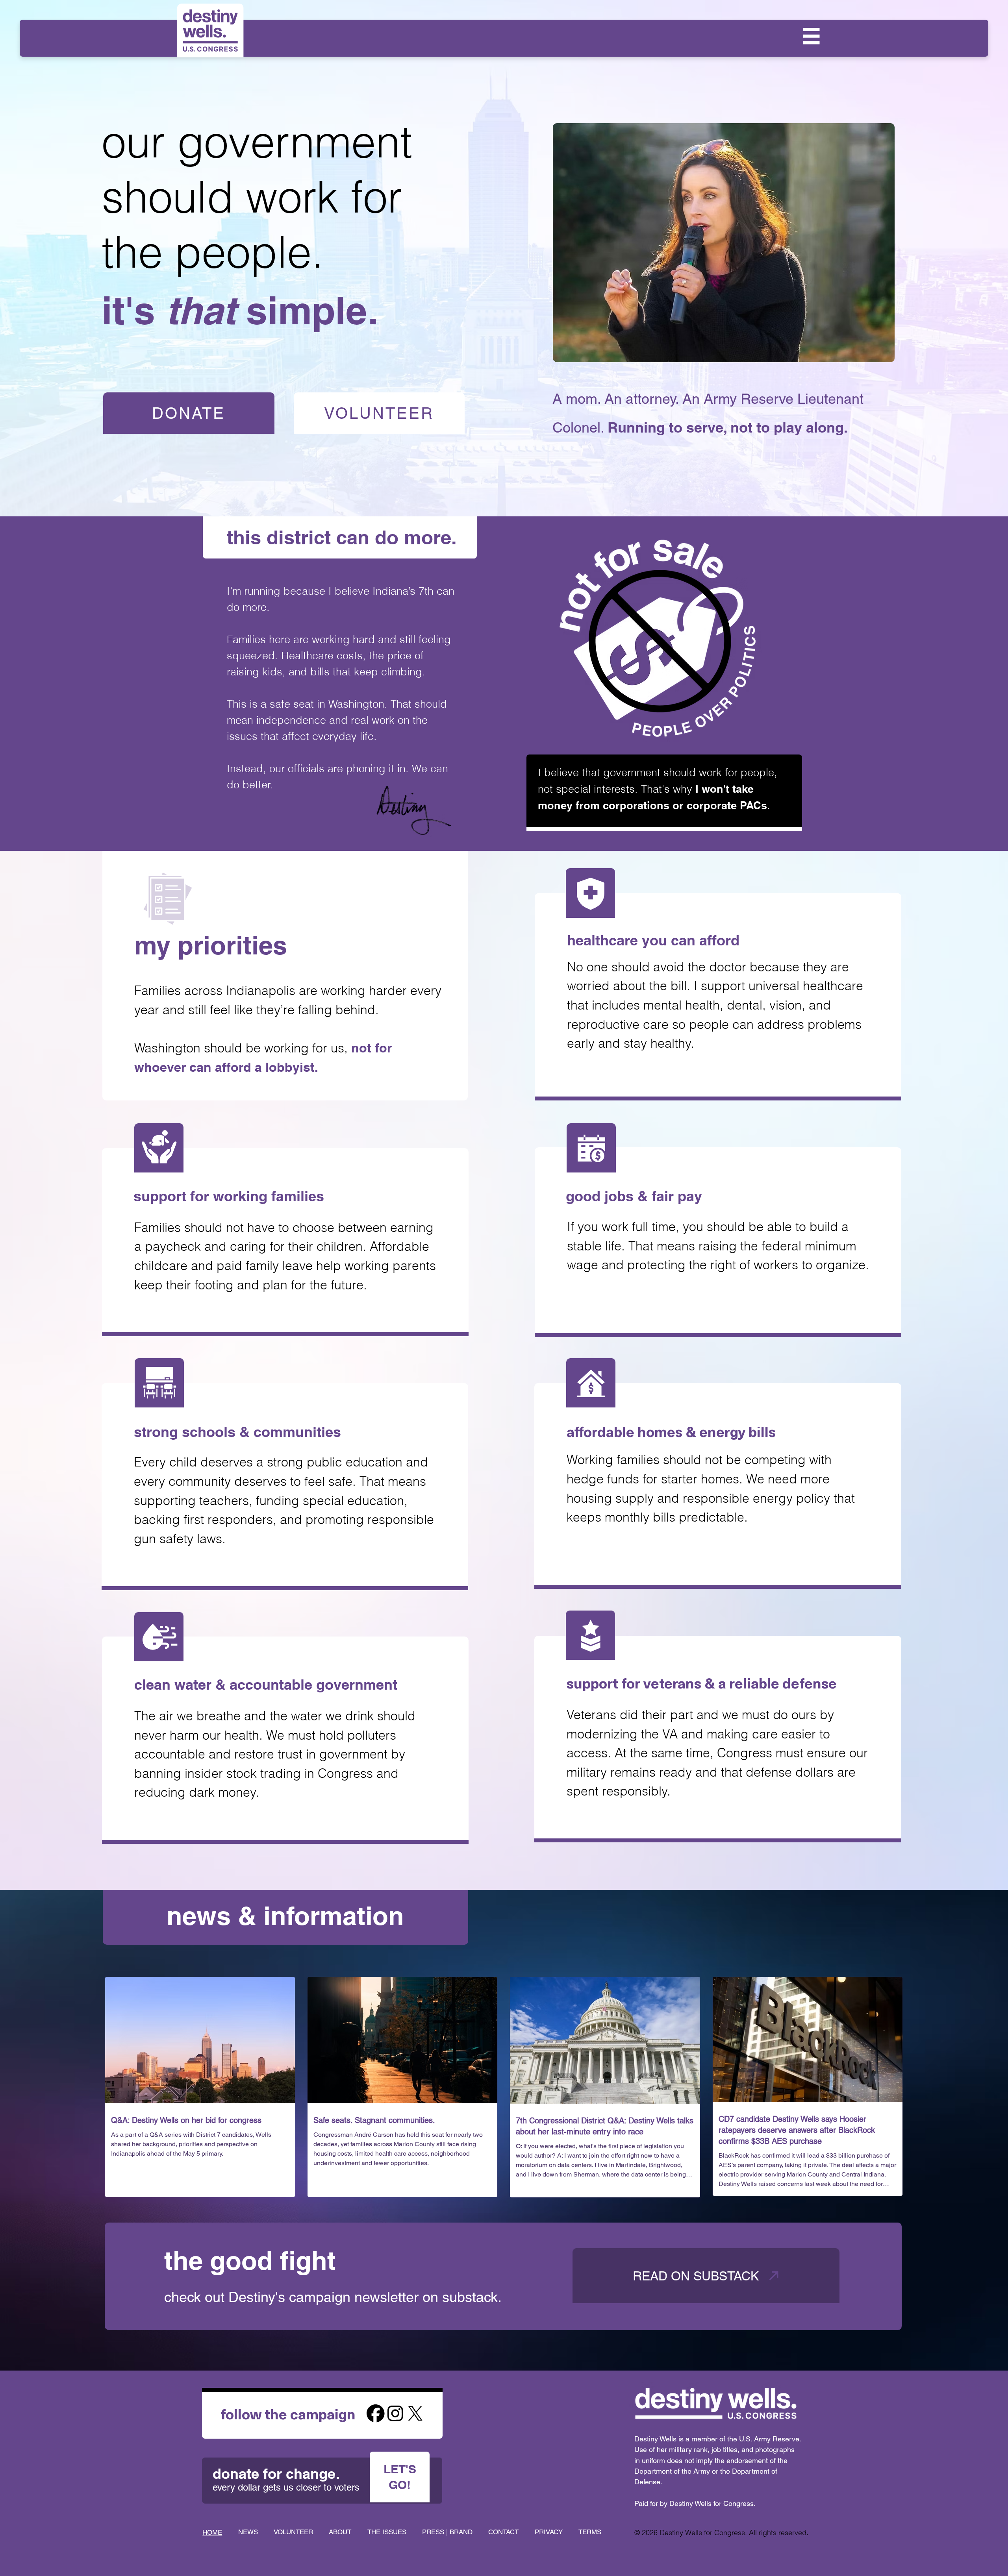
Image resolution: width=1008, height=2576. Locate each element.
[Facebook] (376, 2413)
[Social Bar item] (395, 2413)
